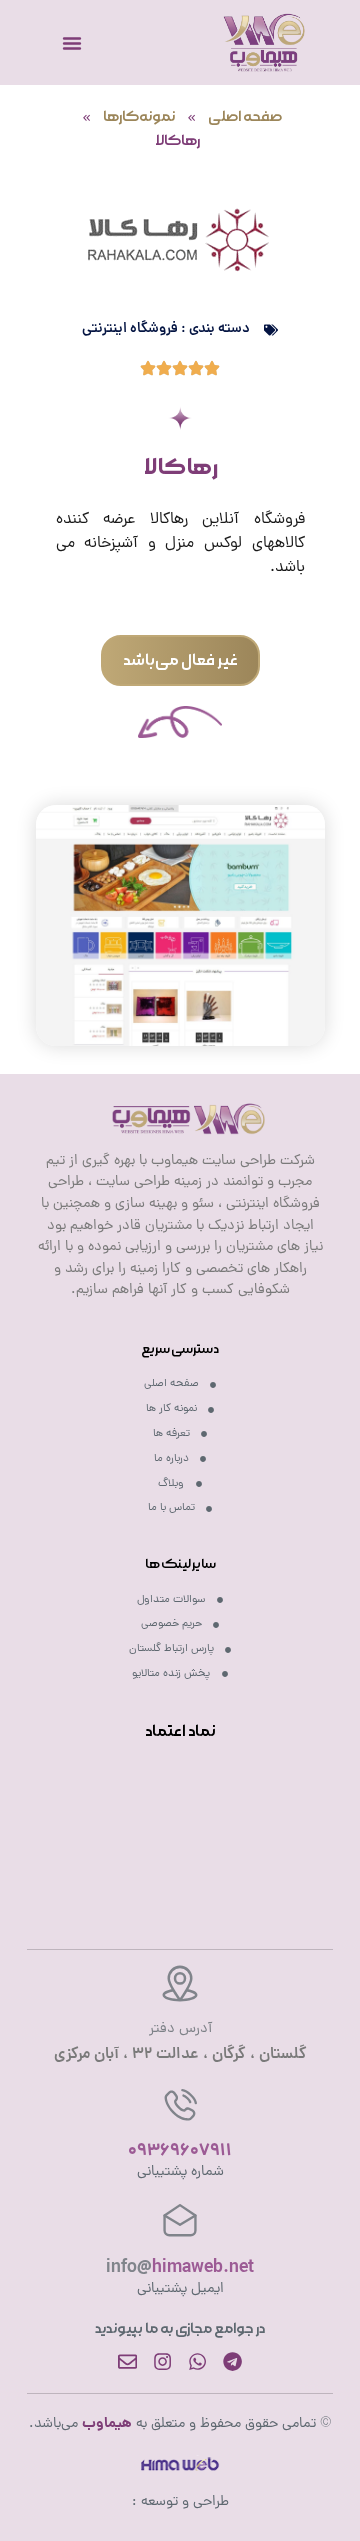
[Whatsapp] (197, 2361)
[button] (180, 661)
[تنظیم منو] (72, 43)
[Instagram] (162, 2361)
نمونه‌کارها (139, 117)
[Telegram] (232, 2361)
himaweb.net (180, 2268)
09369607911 (180, 2151)
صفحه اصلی (245, 117)
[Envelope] (127, 2361)
